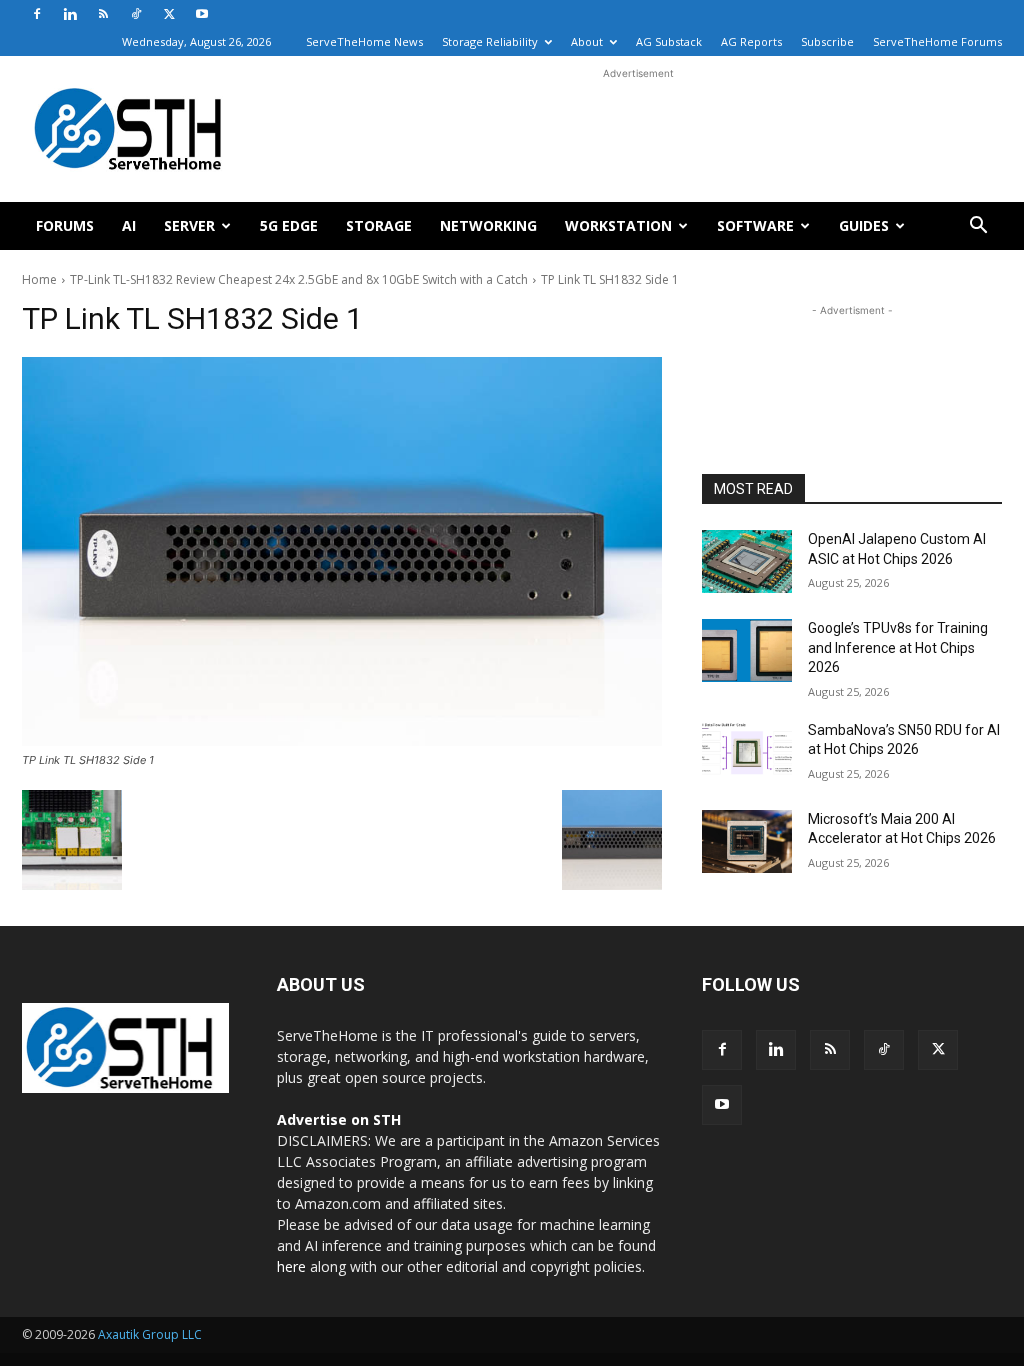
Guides (864, 225)
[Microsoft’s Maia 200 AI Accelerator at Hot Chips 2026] (747, 841)
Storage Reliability (490, 41)
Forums (65, 225)
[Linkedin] (70, 14)
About (587, 41)
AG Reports (751, 41)
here (291, 1266)
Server (189, 225)
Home (39, 279)
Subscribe (827, 41)
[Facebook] (37, 14)
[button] (978, 227)
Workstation (618, 225)
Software (755, 225)
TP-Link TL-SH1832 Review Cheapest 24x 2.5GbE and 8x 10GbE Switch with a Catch (299, 279)
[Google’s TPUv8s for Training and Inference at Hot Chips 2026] (747, 650)
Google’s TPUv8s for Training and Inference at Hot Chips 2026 (898, 647)
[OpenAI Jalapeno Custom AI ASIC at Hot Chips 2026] (747, 561)
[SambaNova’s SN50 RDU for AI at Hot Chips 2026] (747, 752)
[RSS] (103, 14)
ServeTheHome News (364, 41)
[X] (169, 14)
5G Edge (289, 225)
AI (129, 225)
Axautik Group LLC (150, 1334)
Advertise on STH (339, 1119)
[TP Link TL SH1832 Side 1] (342, 551)
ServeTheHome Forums (937, 41)
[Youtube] (202, 14)
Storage (379, 225)
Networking (488, 225)
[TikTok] (136, 14)
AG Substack (669, 41)
